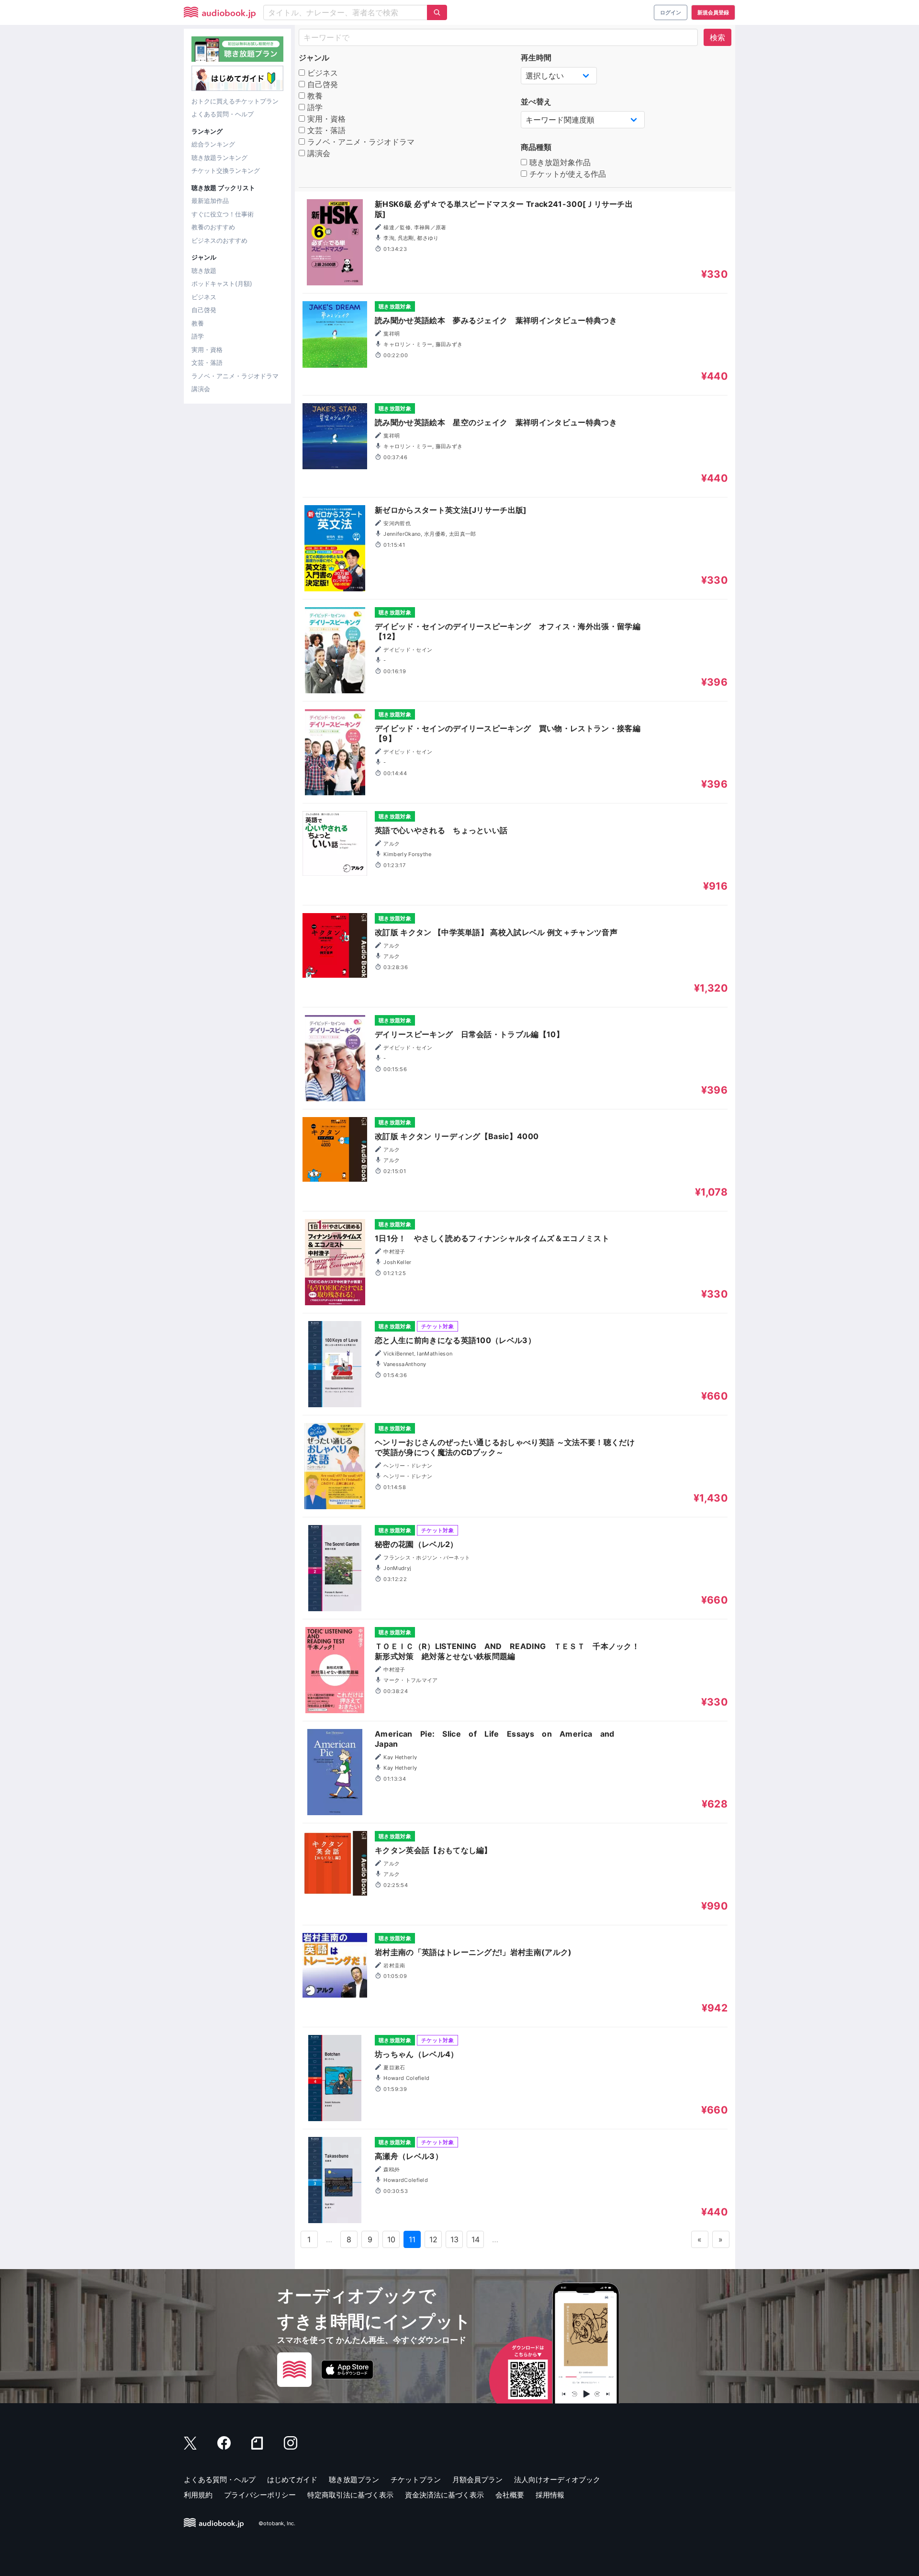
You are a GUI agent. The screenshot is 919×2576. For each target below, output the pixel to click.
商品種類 (536, 147)
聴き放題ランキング (219, 158)
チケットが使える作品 (566, 174)
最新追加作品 (210, 201)
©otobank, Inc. (277, 2523)
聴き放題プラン (354, 2480)
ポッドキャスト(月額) (222, 283)
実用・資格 (207, 350)
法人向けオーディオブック (557, 2480)
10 (392, 2239)
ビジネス (204, 297)
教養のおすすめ (213, 227)
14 (476, 2239)
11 (412, 2239)
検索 (717, 37)
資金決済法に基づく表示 (444, 2495)
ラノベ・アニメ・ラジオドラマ (235, 376)
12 (434, 2239)
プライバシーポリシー (260, 2495)
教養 (198, 323)
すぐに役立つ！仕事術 (223, 214)
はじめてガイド (292, 2480)
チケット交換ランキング (226, 170)
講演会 (201, 389)
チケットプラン (416, 2480)
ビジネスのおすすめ (219, 240)
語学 (198, 336)
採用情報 (550, 2495)
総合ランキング (213, 144)
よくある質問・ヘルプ (223, 114)
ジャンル (314, 57)
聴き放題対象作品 (559, 162)
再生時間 (536, 57)
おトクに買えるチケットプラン (235, 101)
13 (455, 2239)
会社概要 (510, 2495)
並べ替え (536, 102)
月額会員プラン (477, 2480)
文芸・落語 (207, 362)
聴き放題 (204, 271)
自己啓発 (204, 310)
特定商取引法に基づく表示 (350, 2495)
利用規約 (198, 2495)
